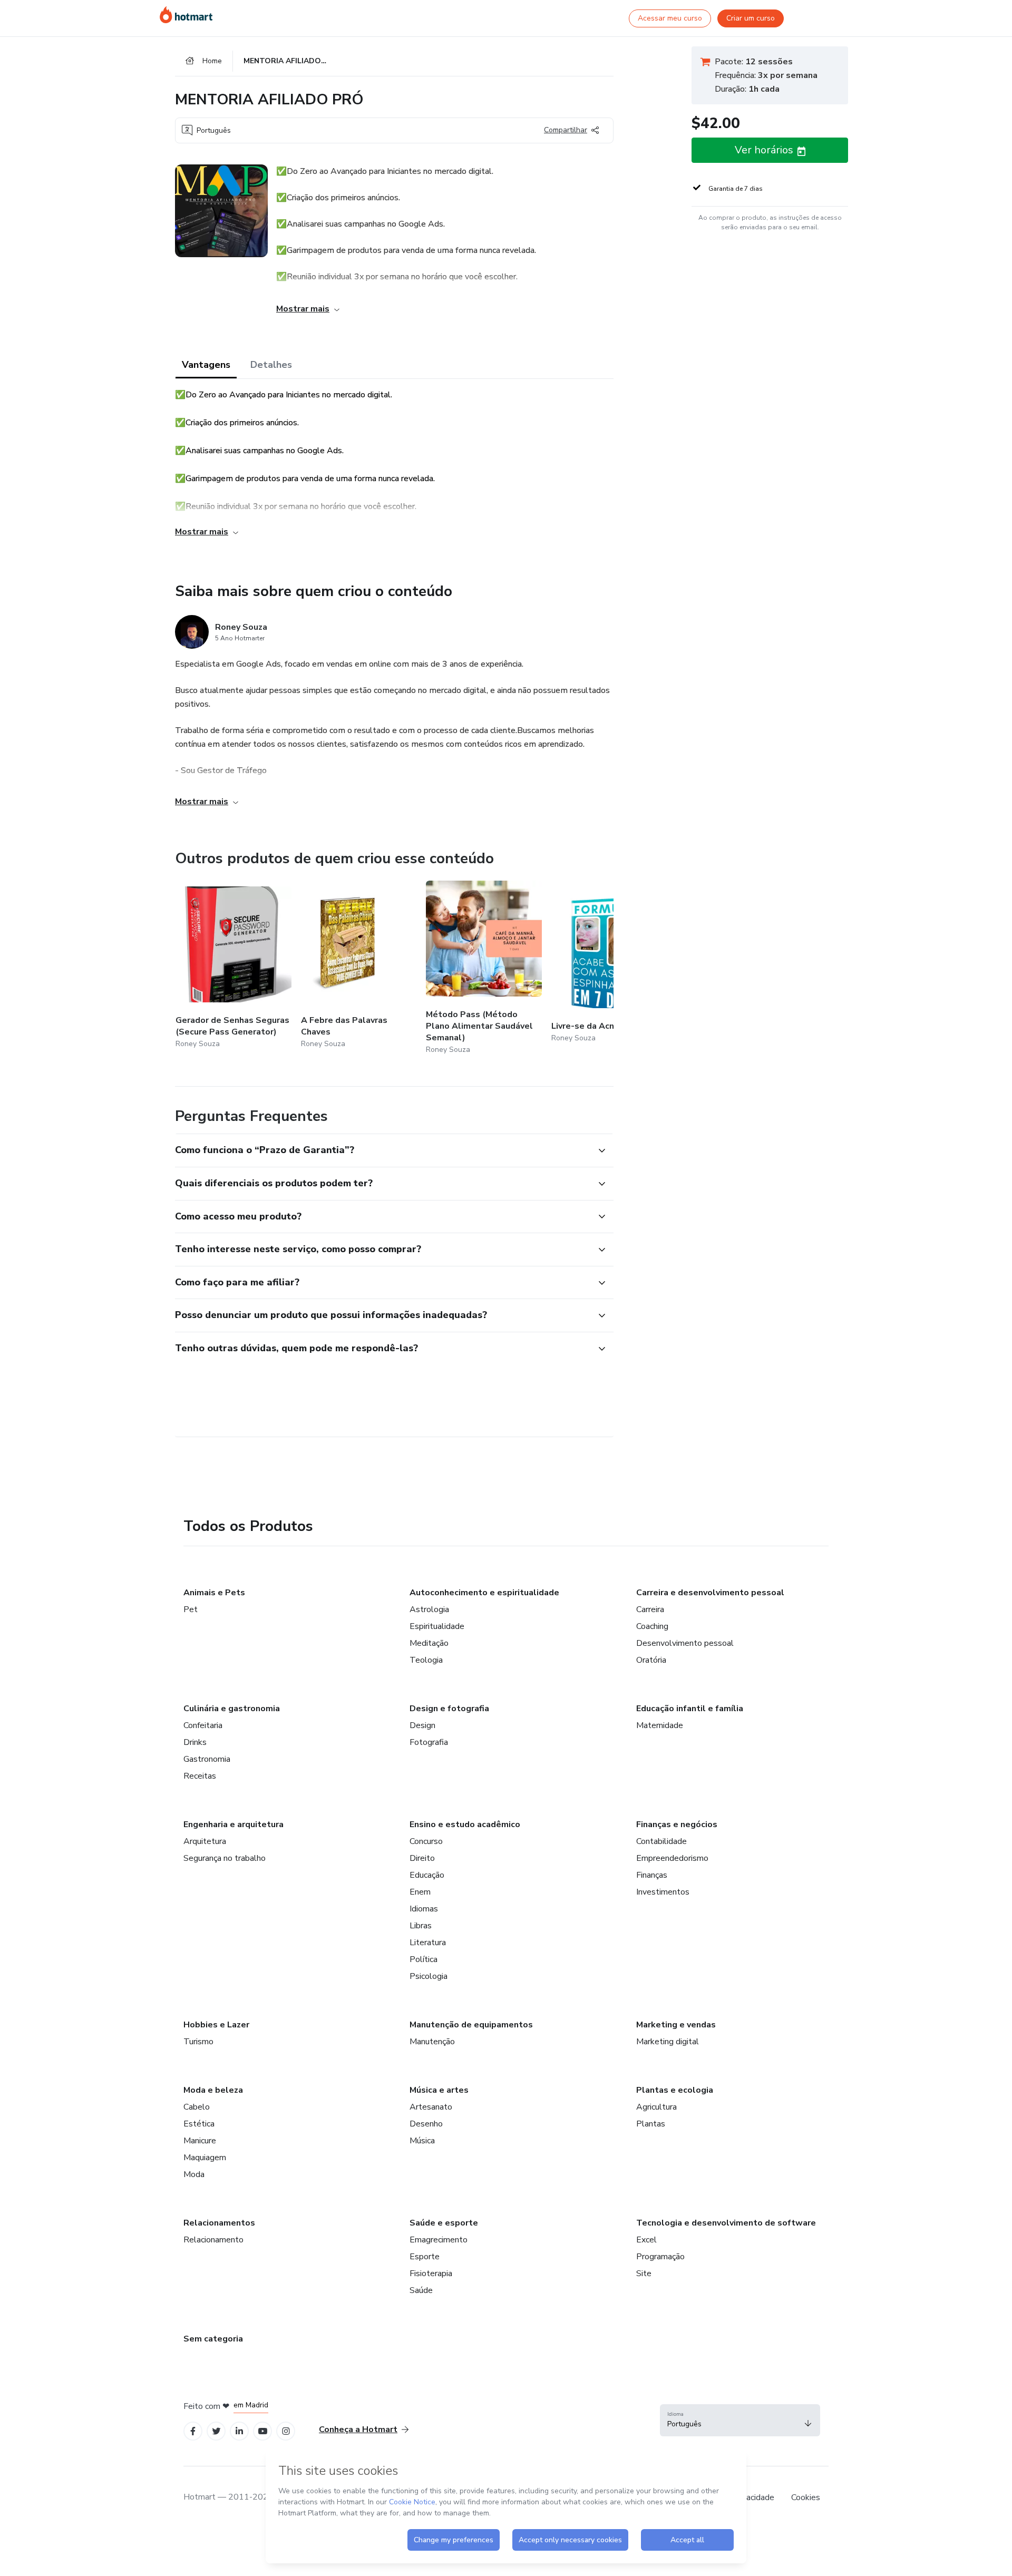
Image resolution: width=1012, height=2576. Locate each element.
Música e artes (439, 2090)
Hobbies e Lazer (216, 2025)
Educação (427, 1875)
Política (424, 1959)
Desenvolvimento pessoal (685, 1643)
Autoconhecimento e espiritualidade (484, 1593)
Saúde (421, 2290)
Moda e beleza (213, 2090)
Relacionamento (213, 2240)
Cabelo (197, 2107)
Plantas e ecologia (675, 2090)
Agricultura (656, 2107)
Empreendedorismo (672, 1858)
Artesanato (431, 2107)
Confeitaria (203, 1725)
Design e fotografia (449, 1709)
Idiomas (424, 1909)
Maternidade (660, 1725)
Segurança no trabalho (225, 1858)
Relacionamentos (219, 2223)
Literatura (428, 1943)
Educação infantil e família (690, 1709)
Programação (660, 2257)
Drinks (195, 1742)
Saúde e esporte (444, 2223)
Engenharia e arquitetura (233, 1824)
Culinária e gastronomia (232, 1709)
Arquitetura (205, 1841)
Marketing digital (668, 2042)
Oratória (651, 1660)
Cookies (806, 2497)
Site (644, 2273)
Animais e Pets (214, 1593)
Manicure (200, 2141)
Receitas (200, 1776)
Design (422, 1725)
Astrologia (429, 1609)
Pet (191, 1609)
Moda (194, 2174)
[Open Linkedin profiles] (239, 2431)
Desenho (426, 2124)
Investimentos (663, 1892)
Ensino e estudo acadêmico (465, 1824)
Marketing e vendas (676, 2025)
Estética (199, 2124)
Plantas (651, 2124)
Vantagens (206, 365)
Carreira (650, 1609)
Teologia (426, 1660)
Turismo (198, 2042)
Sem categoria (213, 2339)
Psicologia (429, 1976)
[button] (383, 1150)
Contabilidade (661, 1841)
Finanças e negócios (677, 1824)
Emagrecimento (439, 2240)
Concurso (426, 1841)
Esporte (425, 2257)
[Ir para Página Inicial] (186, 15)
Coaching (652, 1626)
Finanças (652, 1875)
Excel (646, 2240)
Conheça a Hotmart (358, 2429)
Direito (422, 1858)
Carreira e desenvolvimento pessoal (710, 1593)
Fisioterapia (431, 2273)
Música (422, 2141)
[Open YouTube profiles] (263, 2431)
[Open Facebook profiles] (193, 2431)
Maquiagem (205, 2158)
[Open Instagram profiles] (286, 2431)
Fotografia (429, 1742)
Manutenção (432, 2042)
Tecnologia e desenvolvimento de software (726, 2223)
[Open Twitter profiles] (216, 2431)
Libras (421, 1926)
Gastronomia (207, 1759)
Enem (420, 1892)
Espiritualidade (437, 1626)
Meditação (429, 1643)
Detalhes (271, 365)
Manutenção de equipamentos (471, 2025)
